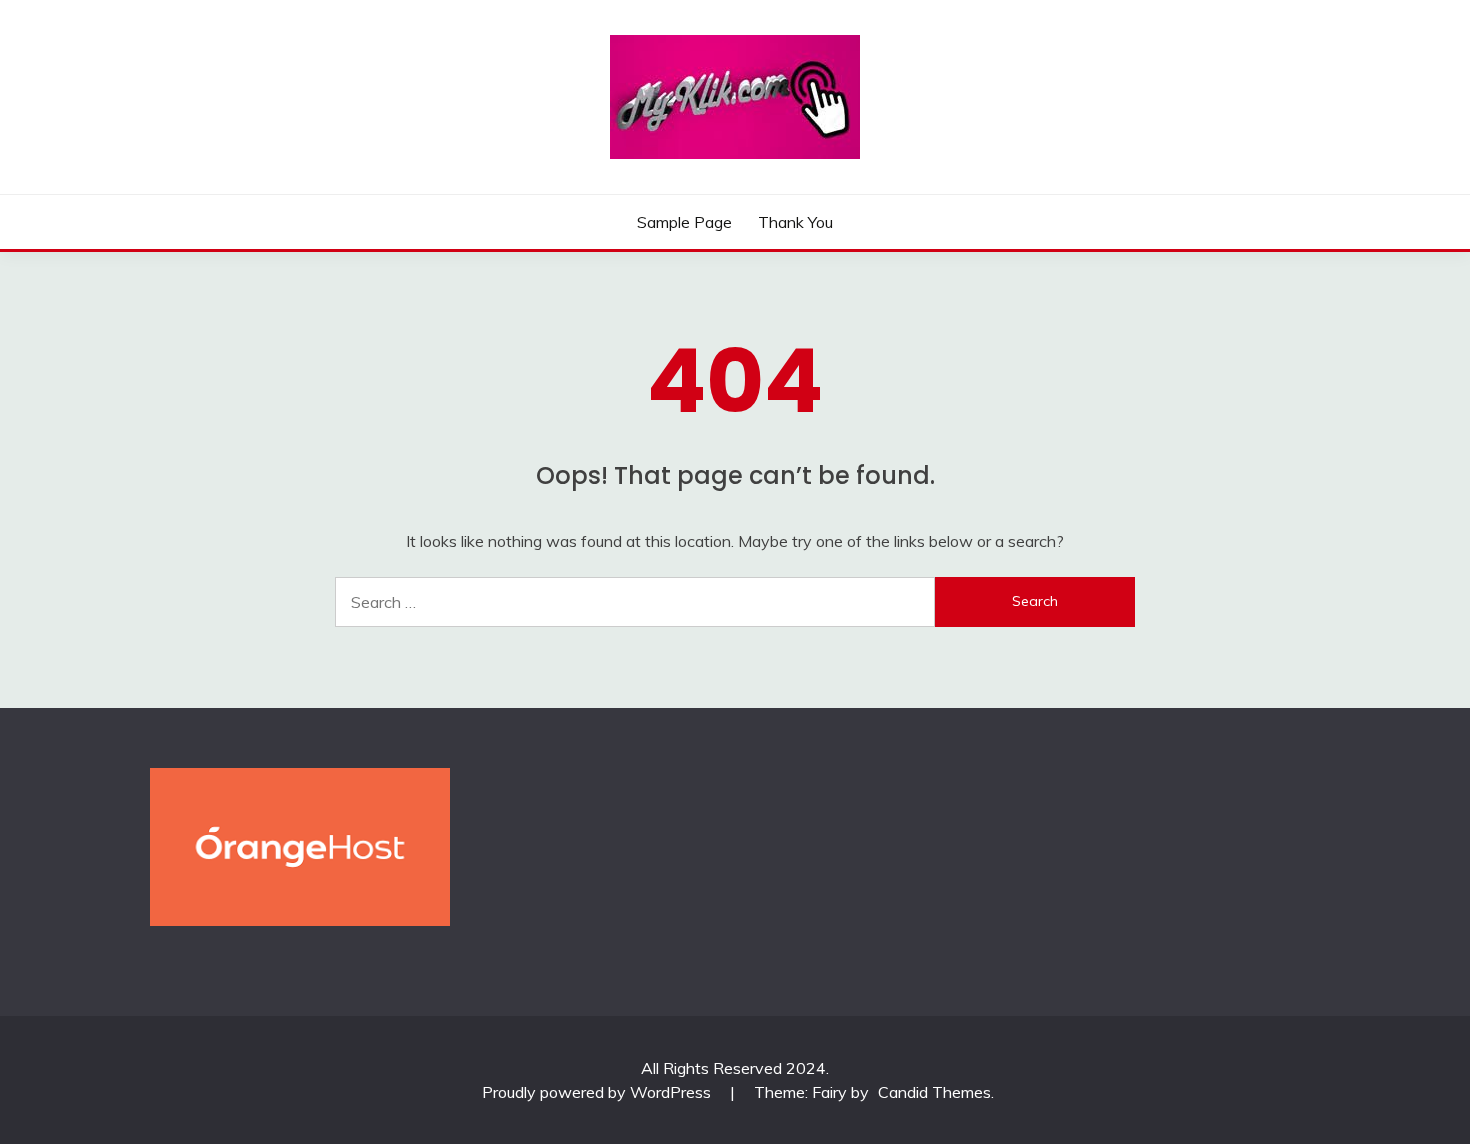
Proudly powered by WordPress (598, 1092)
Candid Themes (934, 1092)
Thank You (795, 222)
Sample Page (684, 222)
